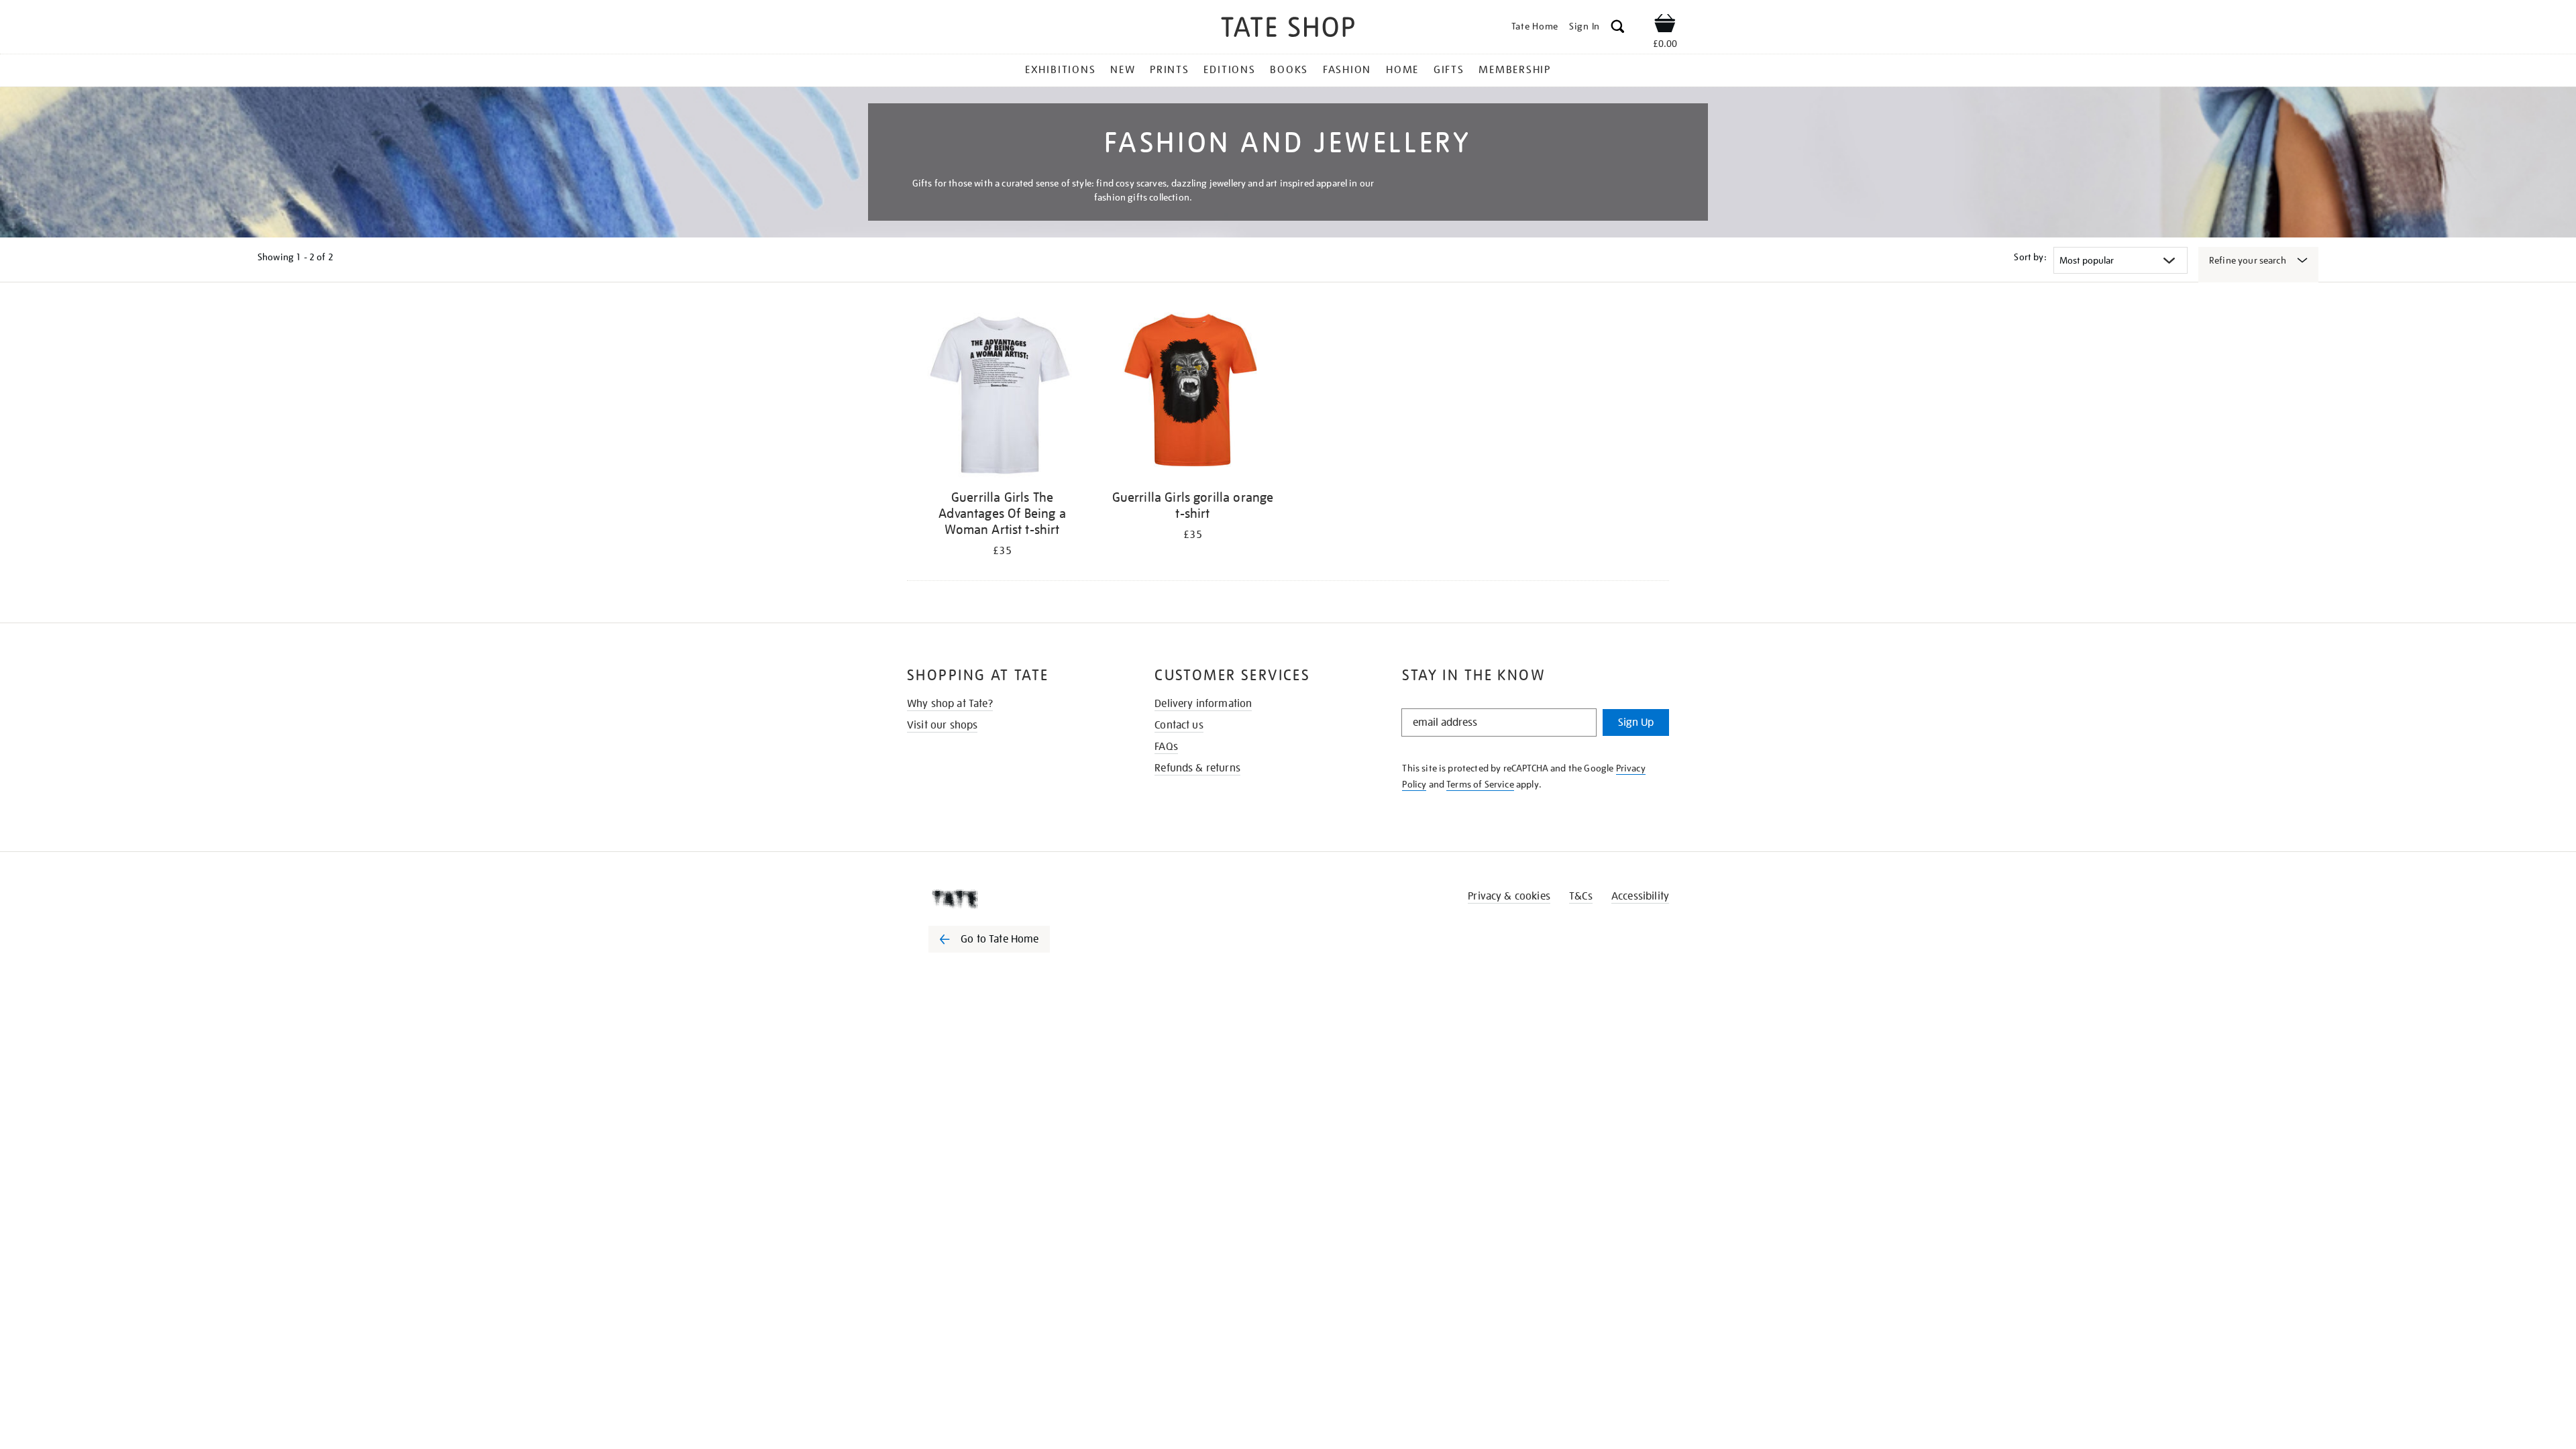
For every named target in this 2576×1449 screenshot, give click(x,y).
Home (1402, 70)
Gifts (1449, 70)
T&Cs (1581, 896)
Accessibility (1640, 896)
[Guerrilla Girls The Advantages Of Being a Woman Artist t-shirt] (1002, 395)
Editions (1229, 70)
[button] (1618, 29)
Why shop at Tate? (950, 704)
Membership (1515, 70)
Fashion (1347, 70)
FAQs (1166, 747)
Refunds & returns (1197, 768)
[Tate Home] (1013, 899)
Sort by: (2030, 257)
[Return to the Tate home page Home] (1288, 29)
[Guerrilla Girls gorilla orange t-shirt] (1193, 395)
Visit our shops (942, 725)
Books (1289, 70)
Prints (1170, 70)
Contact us (1179, 725)
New (1123, 70)
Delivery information (1203, 704)
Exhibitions (1060, 70)
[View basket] (1665, 25)
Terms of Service (1480, 784)
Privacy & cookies (1509, 896)
